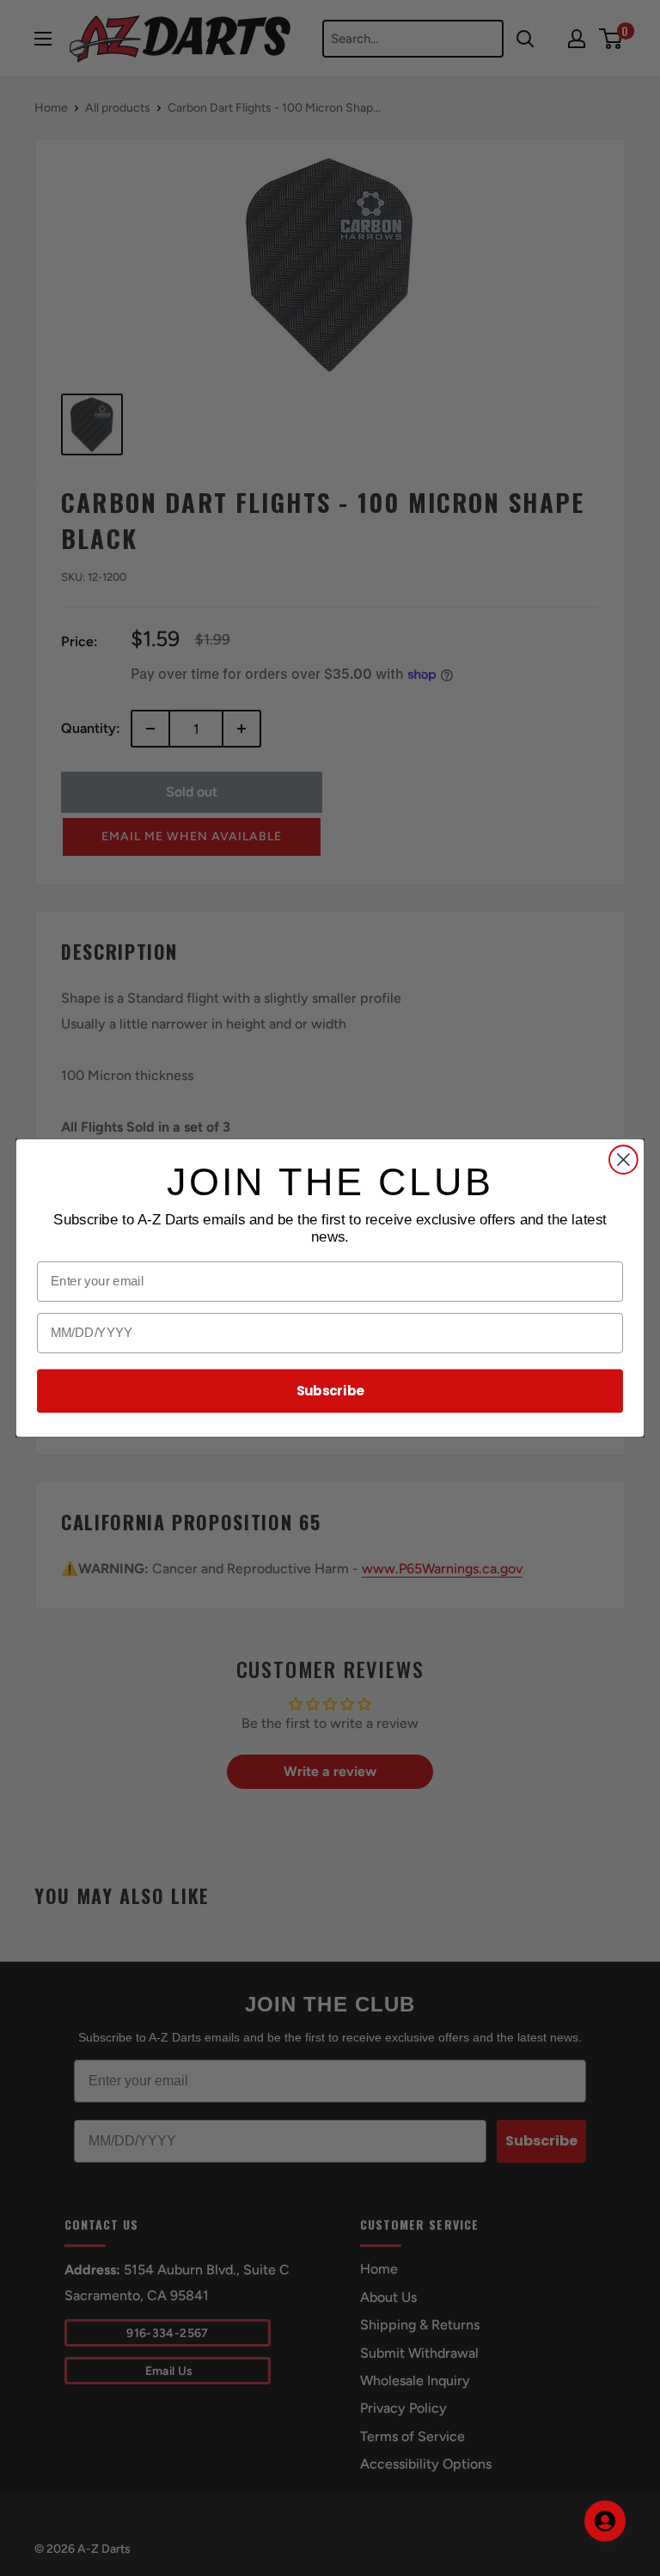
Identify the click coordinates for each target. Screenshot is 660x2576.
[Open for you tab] (605, 2521)
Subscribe (330, 1391)
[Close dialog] (623, 1160)
